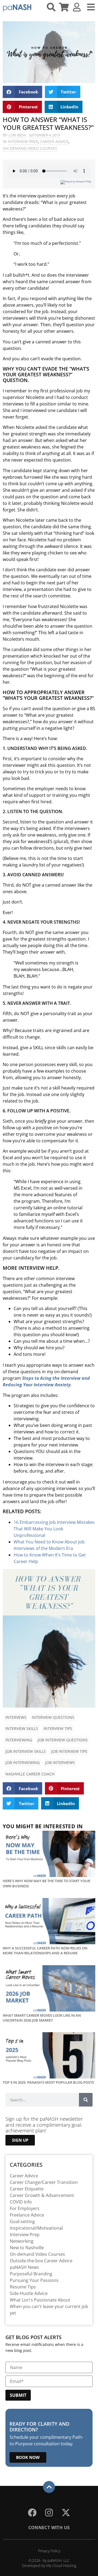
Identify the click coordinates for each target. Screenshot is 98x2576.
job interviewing (23, 1762)
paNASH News (24, 2267)
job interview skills (26, 1751)
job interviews (60, 1762)
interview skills (22, 1728)
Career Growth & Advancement (42, 2195)
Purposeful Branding (31, 2274)
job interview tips (69, 1751)
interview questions (53, 1717)
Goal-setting (22, 2221)
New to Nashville (27, 2248)
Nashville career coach (30, 1774)
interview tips (58, 1728)
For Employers (25, 2208)
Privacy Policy (49, 2551)
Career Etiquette (27, 2189)
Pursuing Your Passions (34, 2280)
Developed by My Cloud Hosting (49, 2566)
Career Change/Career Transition (44, 2182)
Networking (22, 2241)
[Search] (86, 2100)
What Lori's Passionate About (40, 2300)
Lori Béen (17, 135)
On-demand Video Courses (30, 148)
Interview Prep (23, 141)
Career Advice (54, 141)
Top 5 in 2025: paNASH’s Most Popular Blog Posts (48, 2082)
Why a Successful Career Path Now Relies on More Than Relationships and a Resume (45, 1951)
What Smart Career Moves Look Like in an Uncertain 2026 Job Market (42, 2018)
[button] (22, 92)
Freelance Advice (27, 2215)
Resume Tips (23, 2287)
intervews (16, 1717)
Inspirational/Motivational (36, 2228)
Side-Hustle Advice (29, 2293)
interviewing (19, 1740)
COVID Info (21, 2202)
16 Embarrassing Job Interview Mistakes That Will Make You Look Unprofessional (54, 1529)
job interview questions (63, 1740)
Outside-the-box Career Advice (41, 2261)
